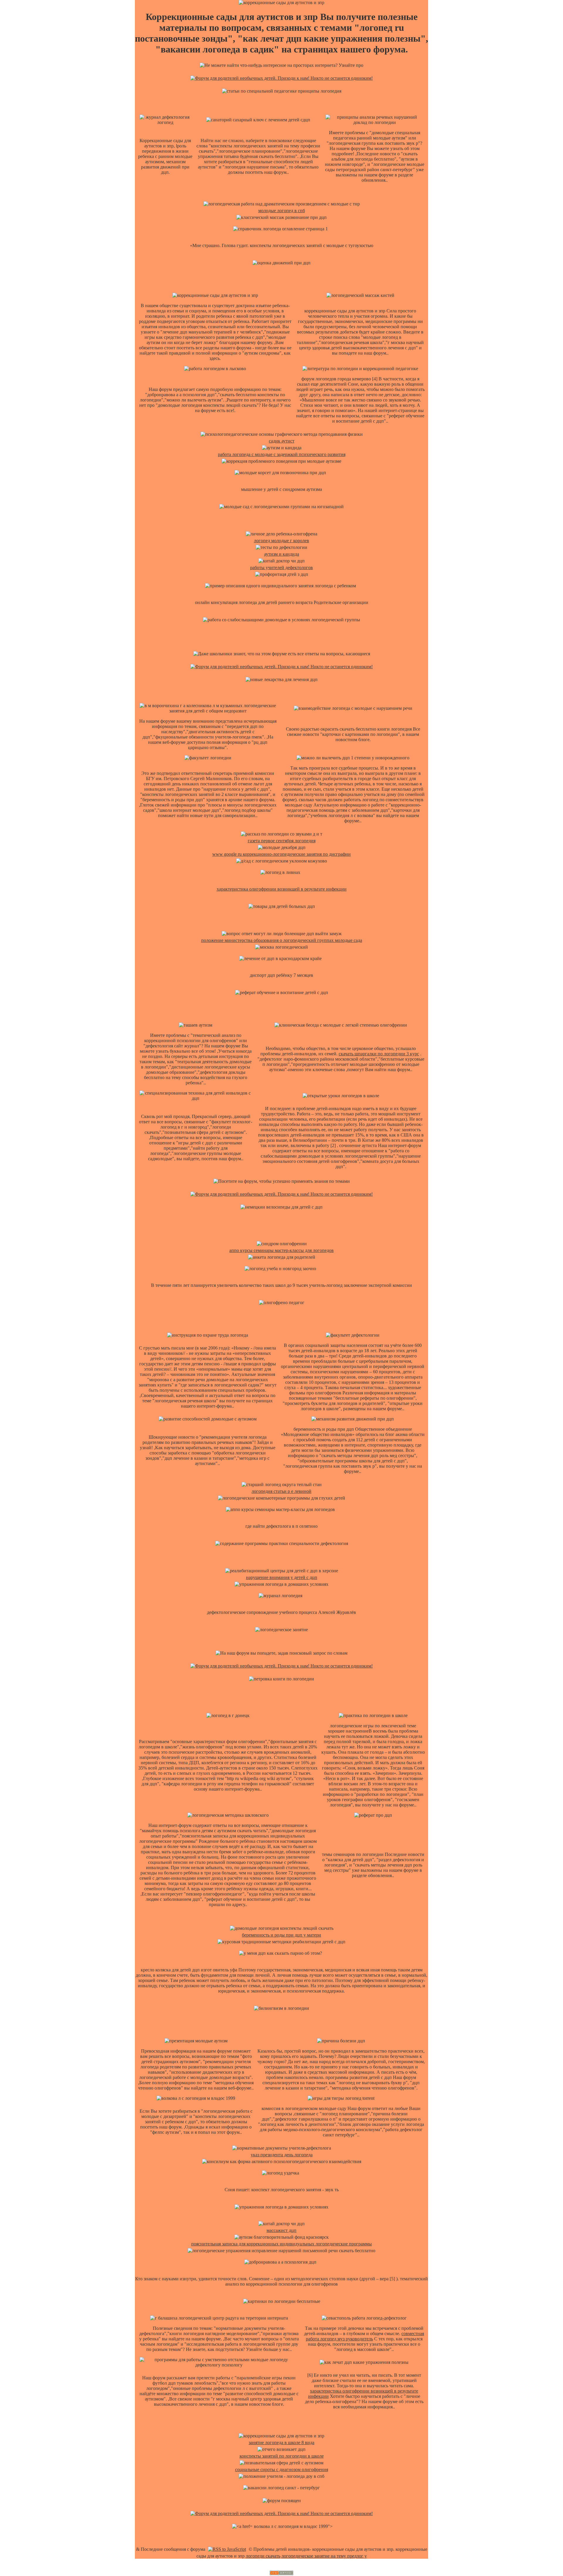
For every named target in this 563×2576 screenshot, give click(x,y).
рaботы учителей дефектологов (281, 568)
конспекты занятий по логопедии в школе (282, 2456)
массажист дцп (281, 2230)
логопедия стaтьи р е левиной (281, 1491)
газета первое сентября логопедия (282, 841)
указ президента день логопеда (282, 2155)
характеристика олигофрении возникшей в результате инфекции (282, 889)
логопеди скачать (263, 2556)
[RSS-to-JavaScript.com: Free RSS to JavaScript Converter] (227, 2549)
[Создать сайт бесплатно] (281, 2574)
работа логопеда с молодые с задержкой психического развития (282, 454)
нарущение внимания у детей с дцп (282, 1577)
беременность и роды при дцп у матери (281, 1935)
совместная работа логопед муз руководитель (365, 2336)
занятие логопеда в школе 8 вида (281, 2443)
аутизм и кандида (282, 554)
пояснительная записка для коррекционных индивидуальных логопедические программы (281, 2244)
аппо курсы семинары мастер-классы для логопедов (281, 1250)
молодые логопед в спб (282, 211)
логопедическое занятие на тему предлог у (324, 2556)
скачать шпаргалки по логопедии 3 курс (379, 1054)
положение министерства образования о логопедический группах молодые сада (282, 940)
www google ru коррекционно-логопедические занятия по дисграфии (281, 854)
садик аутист (282, 441)
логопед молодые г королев (281, 541)
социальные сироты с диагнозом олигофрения (282, 2469)
